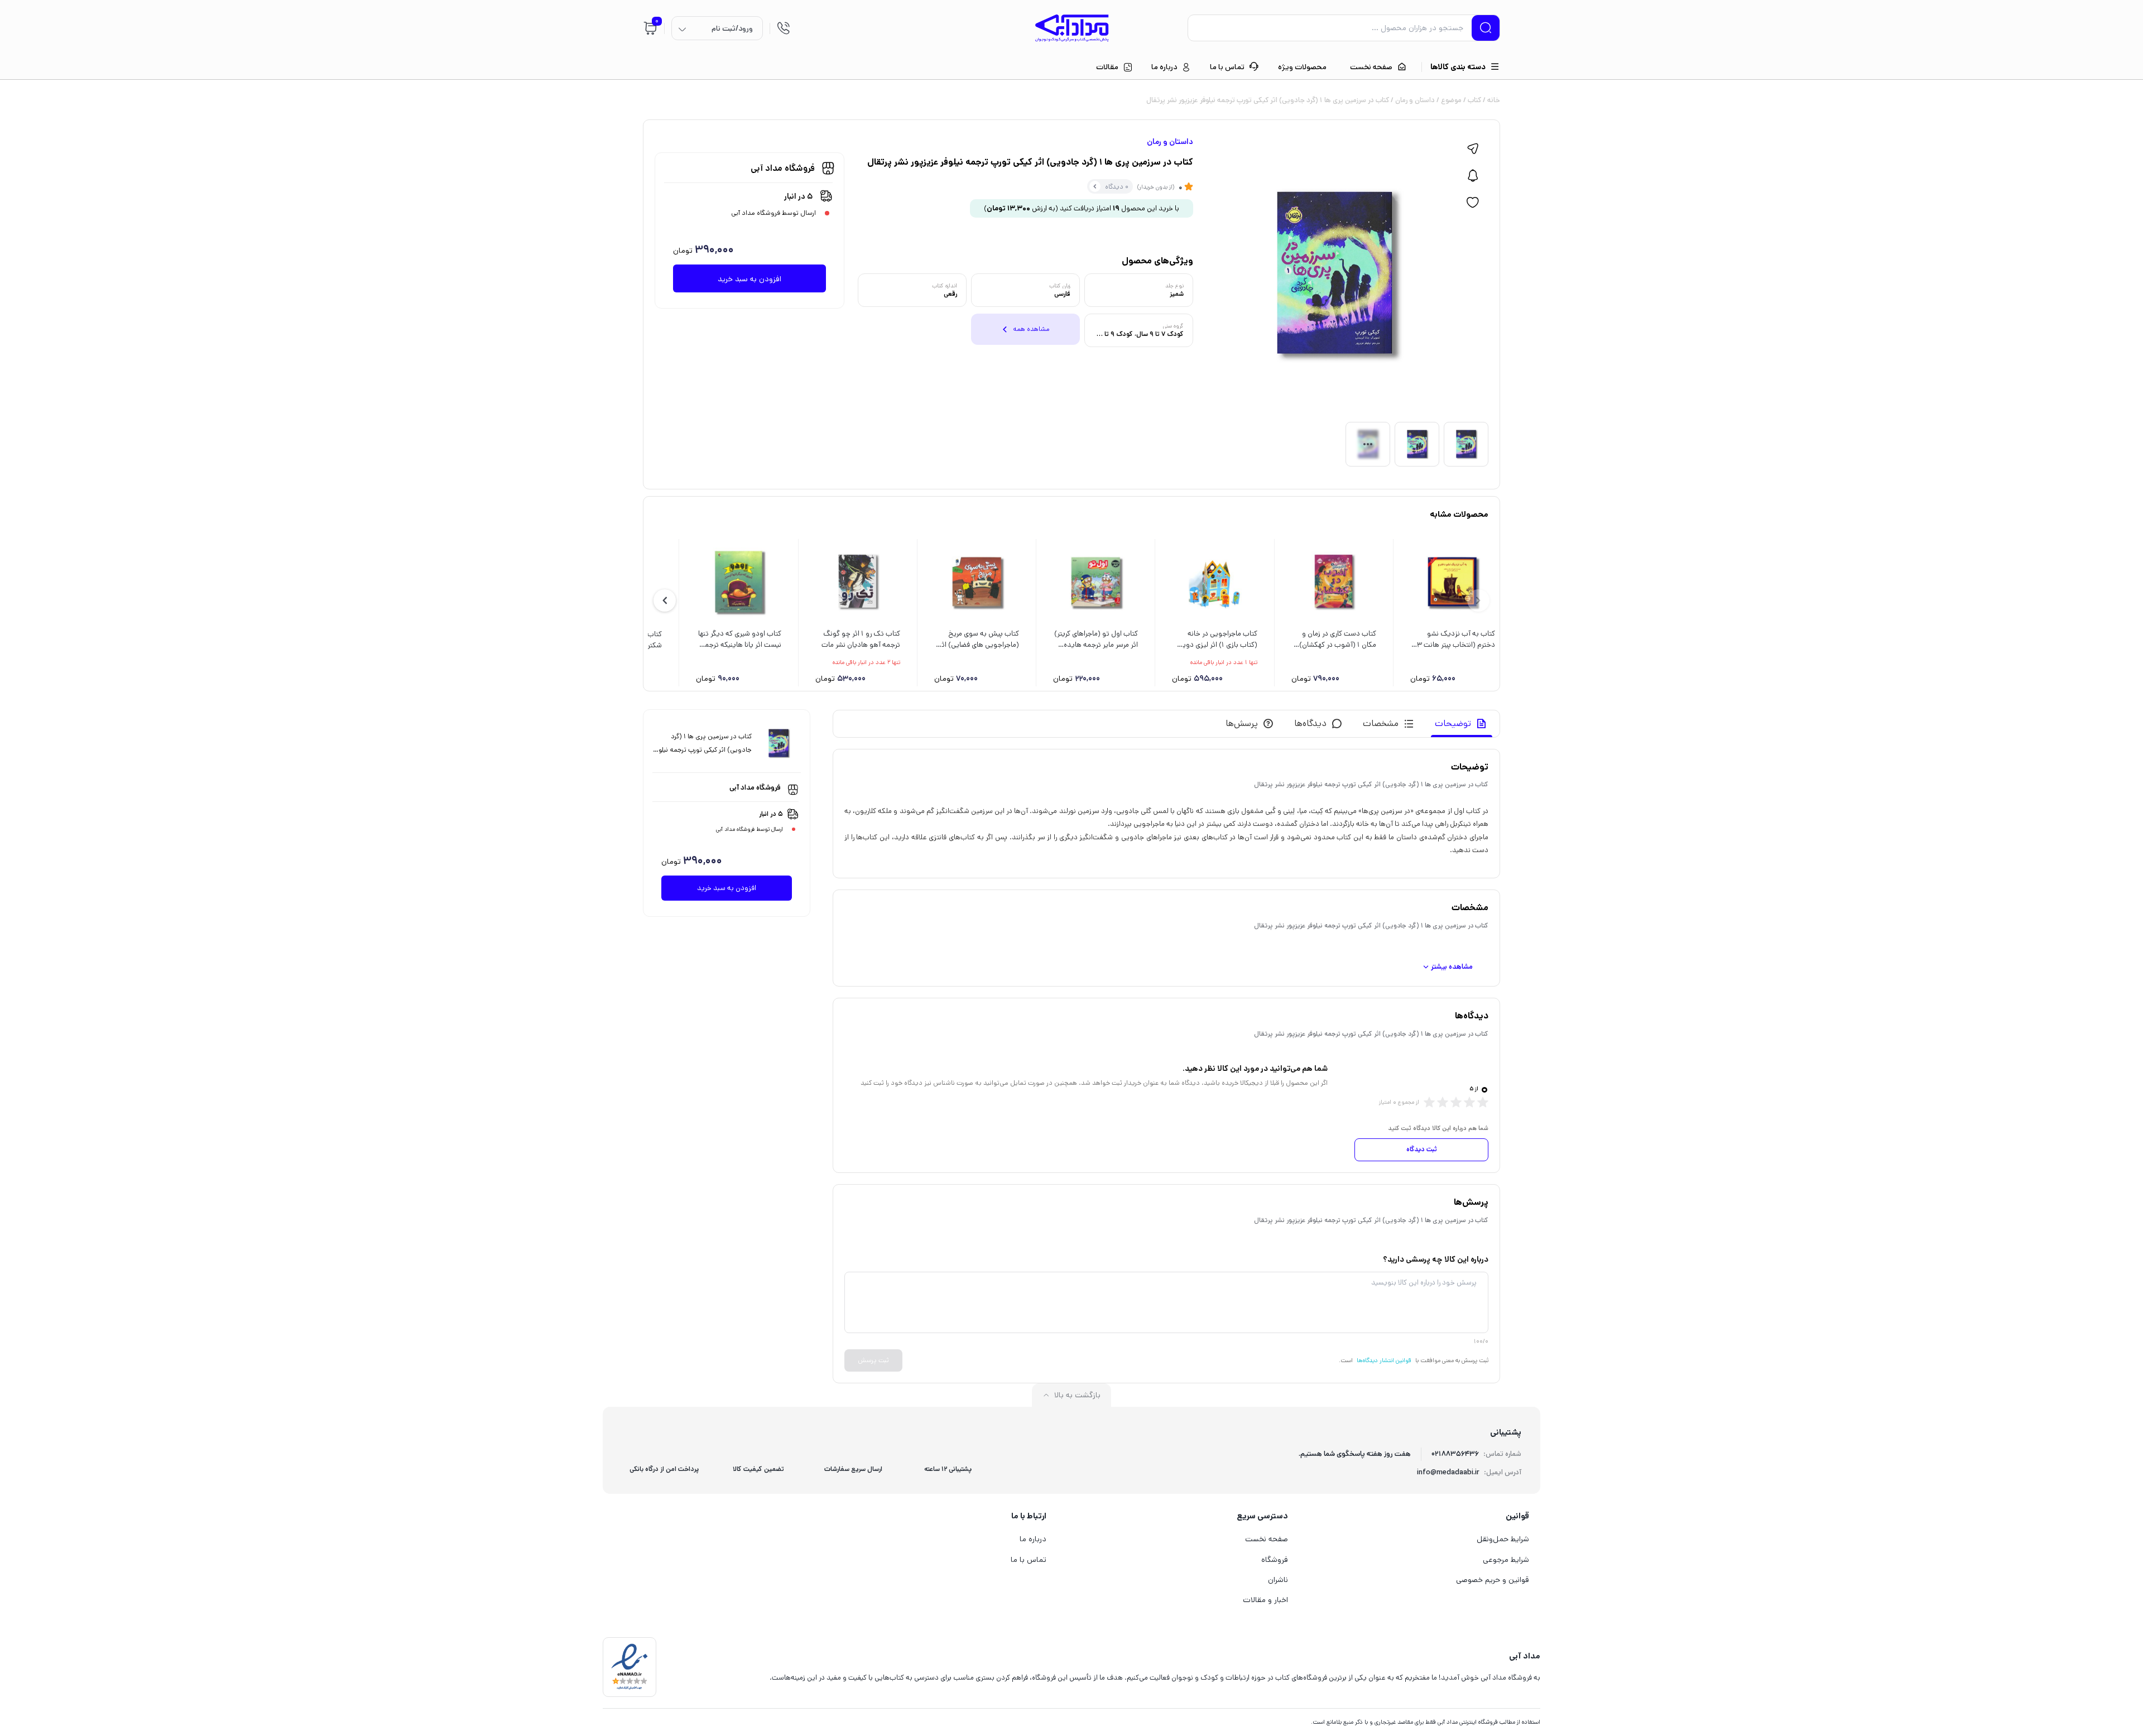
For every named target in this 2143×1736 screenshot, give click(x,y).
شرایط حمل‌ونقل (1503, 1539)
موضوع (1451, 100)
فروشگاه (1275, 1560)
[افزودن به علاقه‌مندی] (1473, 203)
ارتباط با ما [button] (1029, 1516)
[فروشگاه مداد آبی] (1072, 28)
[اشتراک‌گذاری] (1473, 149)
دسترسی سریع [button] (1262, 1516)
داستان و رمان (1415, 100)
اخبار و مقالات (1265, 1600)
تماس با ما (1029, 1560)
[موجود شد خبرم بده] (1473, 176)
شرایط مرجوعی (1506, 1560)
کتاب (1474, 100)
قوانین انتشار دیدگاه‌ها (1384, 1360)
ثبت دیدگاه (1422, 1149)
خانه (1494, 100)
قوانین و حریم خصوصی (1493, 1580)
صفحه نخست (1267, 1539)
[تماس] (784, 28)
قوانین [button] (1517, 1516)
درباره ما (1033, 1539)
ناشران (1278, 1580)
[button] (665, 600)
